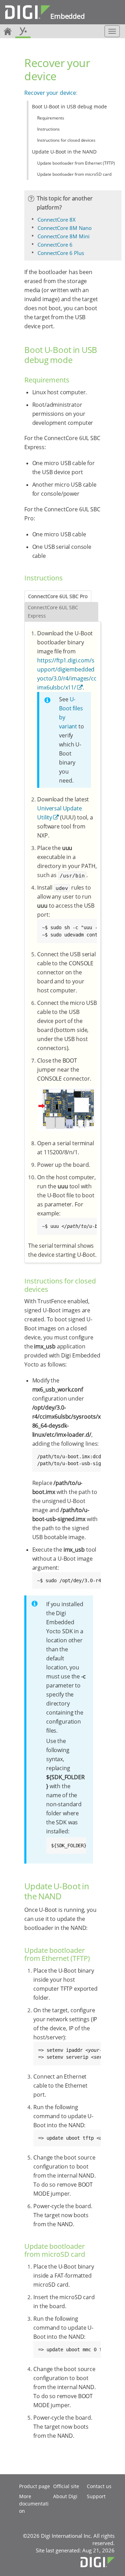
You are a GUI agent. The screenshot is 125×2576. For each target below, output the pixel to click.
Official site (66, 2486)
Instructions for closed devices (66, 140)
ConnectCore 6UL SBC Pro (58, 596)
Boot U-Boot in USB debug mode (69, 106)
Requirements (51, 118)
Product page (35, 2486)
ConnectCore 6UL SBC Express (53, 612)
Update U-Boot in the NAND (64, 152)
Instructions (48, 129)
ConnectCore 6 (55, 245)
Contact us (99, 2486)
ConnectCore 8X (57, 220)
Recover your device (50, 93)
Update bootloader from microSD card (74, 174)
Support (96, 2496)
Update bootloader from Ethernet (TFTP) (76, 163)
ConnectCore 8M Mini (64, 236)
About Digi (65, 2496)
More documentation (34, 2504)
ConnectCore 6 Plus (61, 253)
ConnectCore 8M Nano (65, 228)
